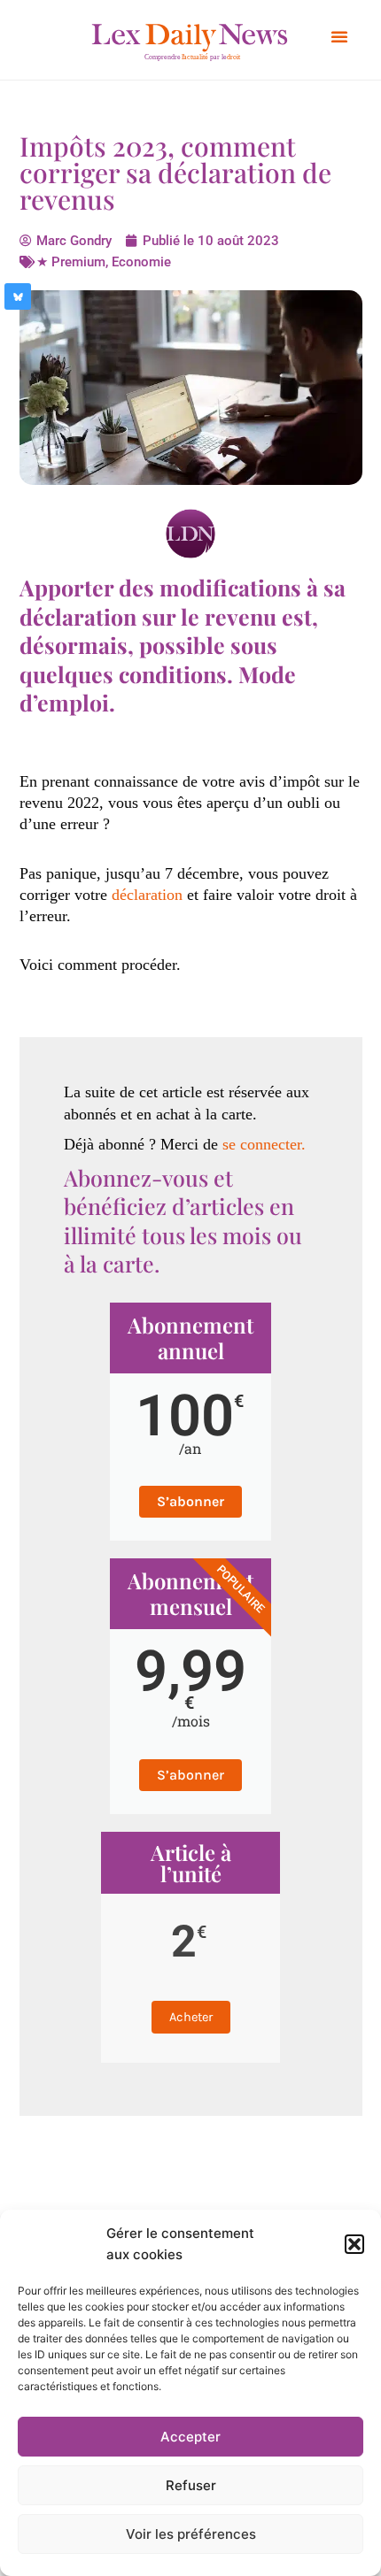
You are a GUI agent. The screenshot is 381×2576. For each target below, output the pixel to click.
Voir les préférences (191, 2534)
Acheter (191, 2017)
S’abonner (190, 1501)
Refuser (191, 2485)
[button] (354, 2244)
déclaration (147, 895)
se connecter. (264, 1144)
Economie (141, 262)
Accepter (190, 2437)
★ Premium (71, 262)
